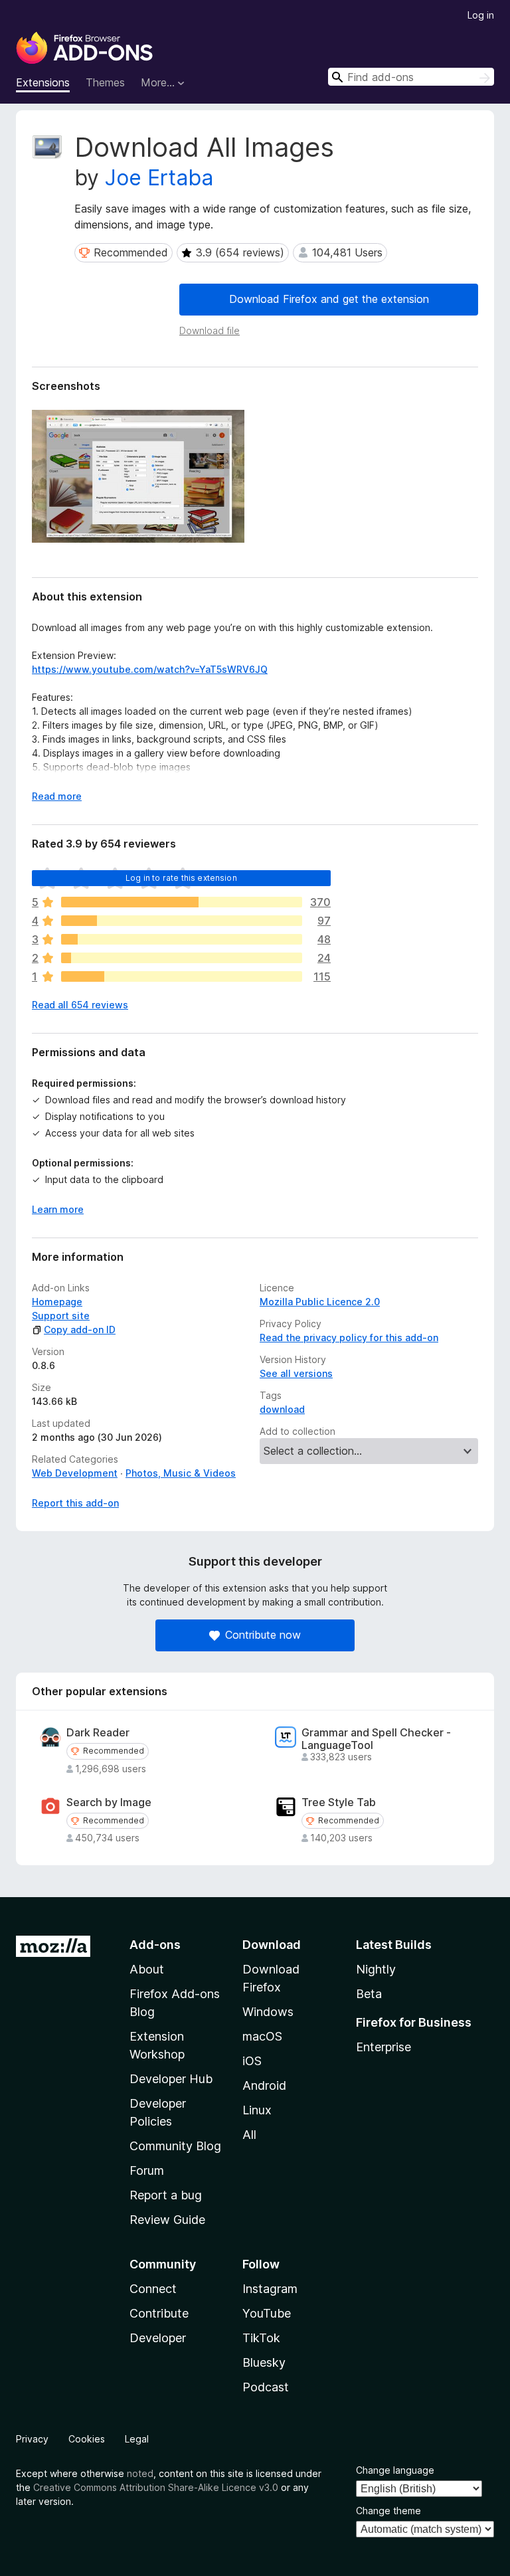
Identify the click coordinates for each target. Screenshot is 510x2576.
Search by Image (109, 1802)
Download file (210, 330)
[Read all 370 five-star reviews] (182, 902)
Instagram (270, 2289)
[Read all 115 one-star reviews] (182, 976)
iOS (252, 2061)
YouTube (267, 2313)
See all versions (296, 1373)
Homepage (57, 1302)
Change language (395, 2470)
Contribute (159, 2313)
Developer (158, 2338)
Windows (268, 2012)
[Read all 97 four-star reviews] (182, 921)
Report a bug (166, 2195)
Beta (369, 1994)
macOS (262, 2036)
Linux (257, 2110)
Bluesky (264, 2362)
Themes (105, 82)
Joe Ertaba (159, 178)
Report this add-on (75, 1503)
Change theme (388, 2511)
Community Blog (175, 2146)
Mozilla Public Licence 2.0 (320, 1302)
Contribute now (263, 1635)
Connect (153, 2289)
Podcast (266, 2387)
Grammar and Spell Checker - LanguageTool (376, 1739)
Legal (137, 2439)
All (249, 2135)
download (282, 1409)
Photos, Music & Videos (181, 1473)
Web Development (75, 1473)
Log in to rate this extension (181, 878)
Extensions (43, 82)
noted (140, 2473)
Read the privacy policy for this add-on (349, 1337)
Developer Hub (171, 2079)
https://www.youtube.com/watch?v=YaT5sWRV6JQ (150, 669)
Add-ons (155, 1945)
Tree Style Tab (339, 1802)
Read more (57, 796)
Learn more (58, 1209)
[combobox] (411, 77)
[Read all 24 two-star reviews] (182, 958)
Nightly (376, 1969)
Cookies (87, 2439)
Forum (147, 2170)
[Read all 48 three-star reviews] (182, 939)
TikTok (261, 2338)
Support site (61, 1316)
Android (264, 2085)
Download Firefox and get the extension (329, 299)
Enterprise (383, 2047)
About (147, 1969)
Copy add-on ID (80, 1330)
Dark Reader (98, 1733)
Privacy (32, 2439)
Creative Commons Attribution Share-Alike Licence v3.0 (156, 2487)
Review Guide (167, 2220)
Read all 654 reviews (80, 1005)
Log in (481, 15)
